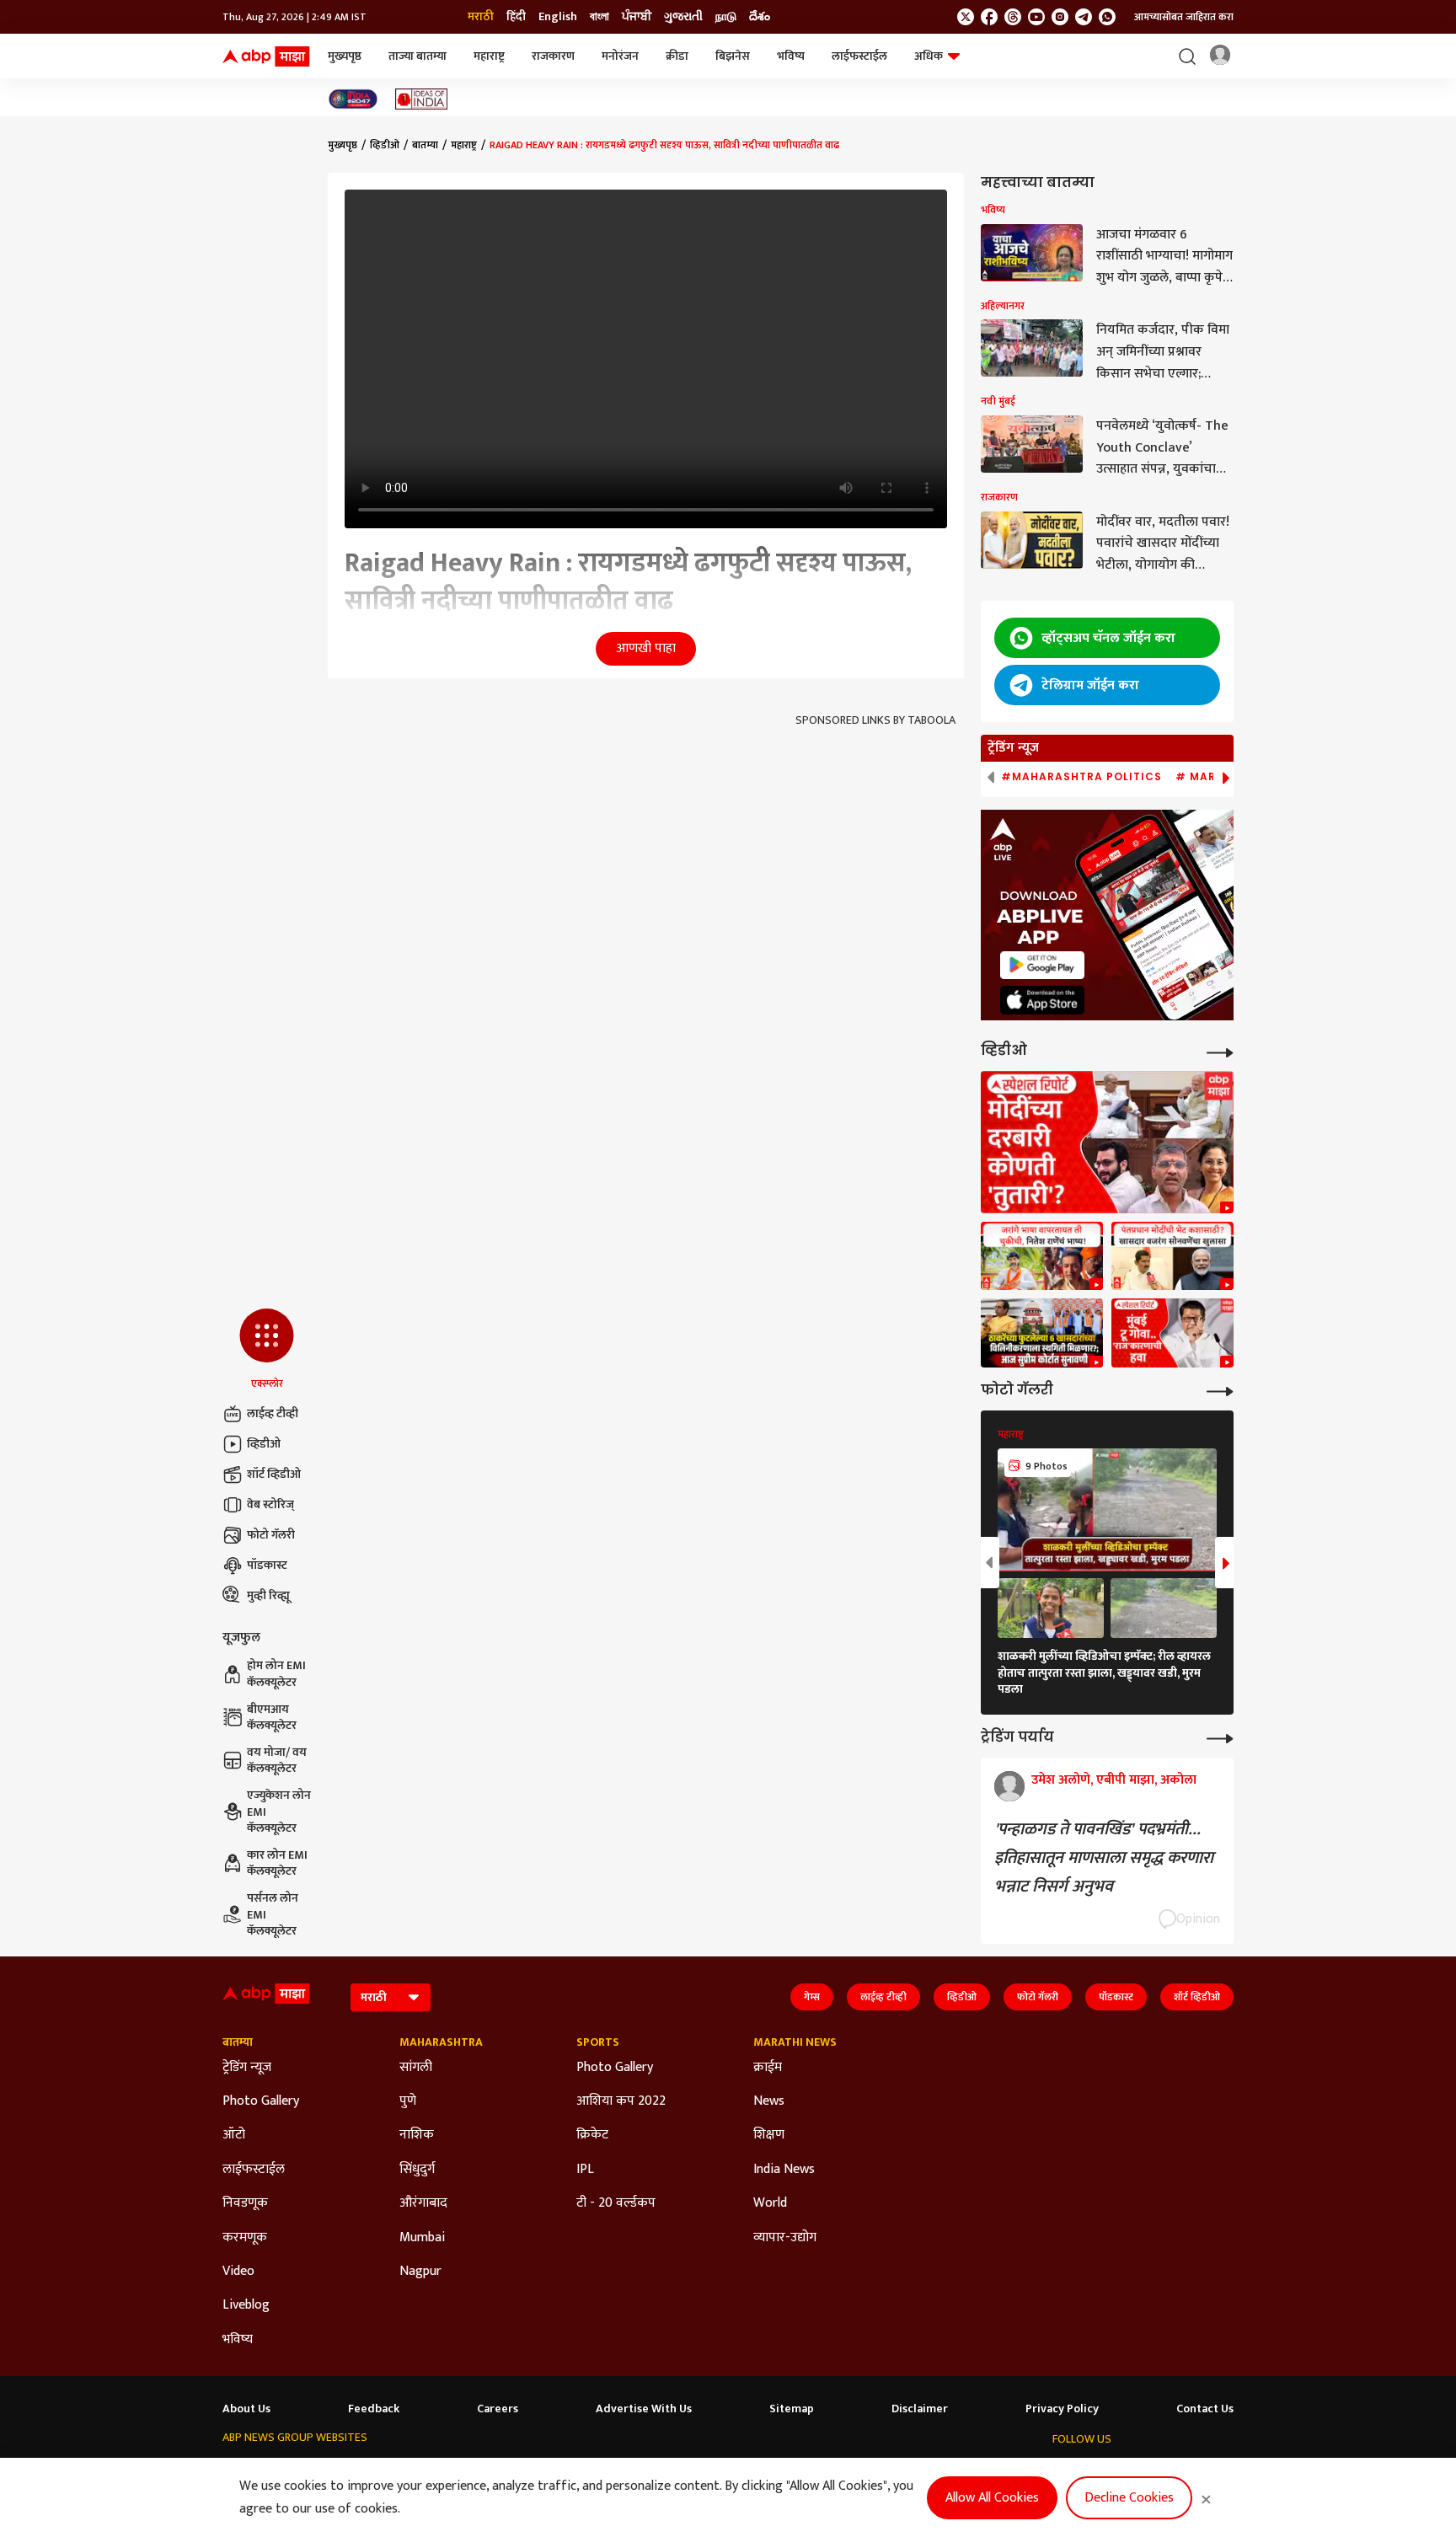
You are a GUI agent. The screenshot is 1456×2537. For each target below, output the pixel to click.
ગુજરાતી (683, 17)
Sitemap (792, 2409)
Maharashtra (441, 2042)
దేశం (760, 17)
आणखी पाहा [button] (646, 648)
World (770, 2203)
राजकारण (553, 56)
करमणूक (245, 2238)
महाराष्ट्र (489, 56)
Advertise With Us (644, 2409)
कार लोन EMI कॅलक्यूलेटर (277, 1863)
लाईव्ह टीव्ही (273, 1413)
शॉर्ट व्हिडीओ (274, 1474)
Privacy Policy (1062, 2409)
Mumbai (422, 2238)
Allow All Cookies (992, 2498)
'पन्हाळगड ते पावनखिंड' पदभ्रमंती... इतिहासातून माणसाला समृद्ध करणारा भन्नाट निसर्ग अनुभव (1104, 1858)
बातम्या (425, 145)
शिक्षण (769, 2135)
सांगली (416, 2068)
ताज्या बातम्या (418, 56)
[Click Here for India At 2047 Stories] (353, 99)
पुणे (408, 2101)
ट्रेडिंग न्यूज (247, 2068)
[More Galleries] (1220, 1390)
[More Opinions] (1220, 1737)
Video (238, 2272)
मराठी (481, 17)
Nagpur (420, 2272)
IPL (585, 2170)
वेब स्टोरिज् (270, 1504)
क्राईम (768, 2068)
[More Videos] (1220, 1051)
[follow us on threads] (1013, 17)
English (558, 17)
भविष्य (791, 56)
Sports (598, 2042)
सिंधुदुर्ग (417, 2170)
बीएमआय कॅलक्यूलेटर (272, 1718)
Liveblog (246, 2305)
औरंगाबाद (423, 2203)
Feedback (374, 2409)
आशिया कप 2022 (621, 2101)
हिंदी (516, 17)
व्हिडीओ (264, 1444)
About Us (246, 2409)
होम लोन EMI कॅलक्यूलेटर (276, 1674)
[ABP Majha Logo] (266, 56)
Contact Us (1205, 2409)
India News (784, 2170)
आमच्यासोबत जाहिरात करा (1184, 17)
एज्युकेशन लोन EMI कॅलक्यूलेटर (279, 1812)
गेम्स (812, 1997)
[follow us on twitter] (966, 17)
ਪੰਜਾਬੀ (637, 17)
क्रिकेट (592, 2135)
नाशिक (417, 2135)
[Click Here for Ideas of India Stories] (422, 99)
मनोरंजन (620, 56)
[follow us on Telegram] (1084, 17)
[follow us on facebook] (989, 17)
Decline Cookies (1129, 2498)
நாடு (726, 17)
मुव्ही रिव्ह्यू (268, 1595)
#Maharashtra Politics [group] (1081, 777)
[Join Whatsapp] (1107, 17)
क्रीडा (677, 56)
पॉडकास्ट (267, 1565)
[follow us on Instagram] (1060, 17)
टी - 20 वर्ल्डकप (616, 2203)
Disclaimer (920, 2409)
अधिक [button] (929, 56)
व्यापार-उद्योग (785, 2238)
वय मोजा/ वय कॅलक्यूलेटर (277, 1761)
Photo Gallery (261, 2101)
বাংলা (600, 17)
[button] (267, 1350)
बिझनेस (733, 56)
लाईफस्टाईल (859, 56)
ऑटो (234, 2135)
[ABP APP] (1042, 965)
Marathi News (795, 2042)
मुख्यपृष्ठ (345, 56)
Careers (498, 2409)
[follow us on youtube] (1036, 17)
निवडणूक (245, 2203)
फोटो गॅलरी (271, 1535)
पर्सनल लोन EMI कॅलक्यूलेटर (273, 1915)
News (769, 2101)
